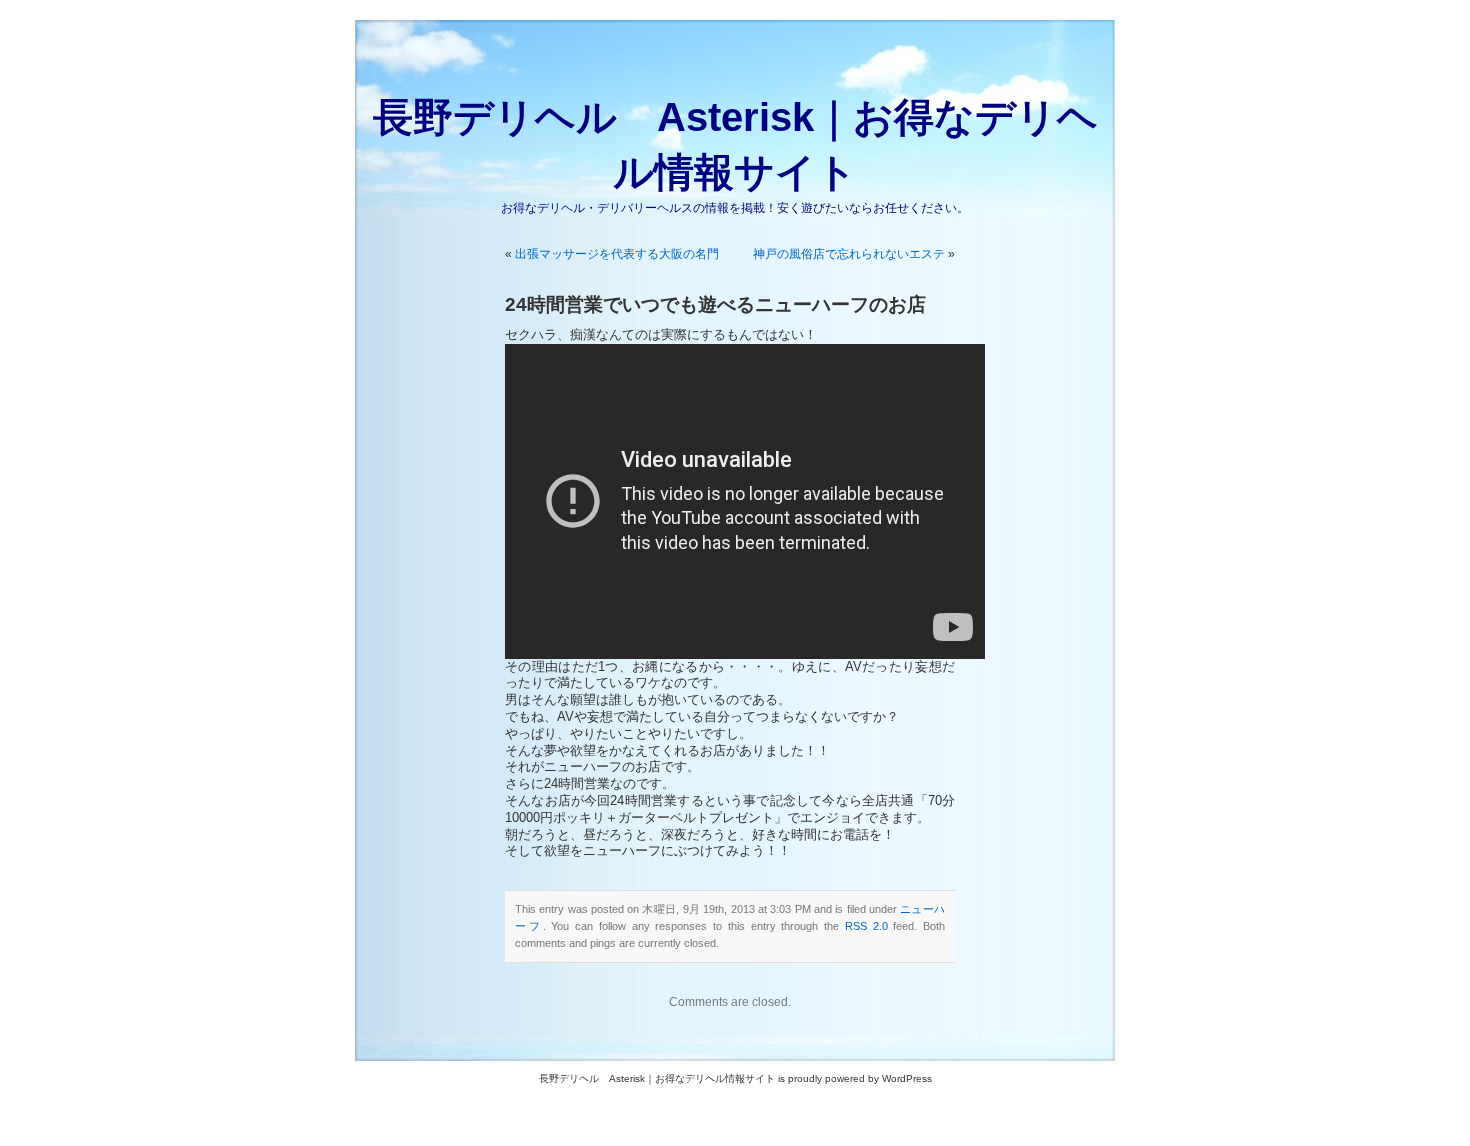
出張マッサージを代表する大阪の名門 (617, 254)
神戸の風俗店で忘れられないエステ (849, 254)
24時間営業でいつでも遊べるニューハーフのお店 (715, 304)
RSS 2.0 (866, 926)
